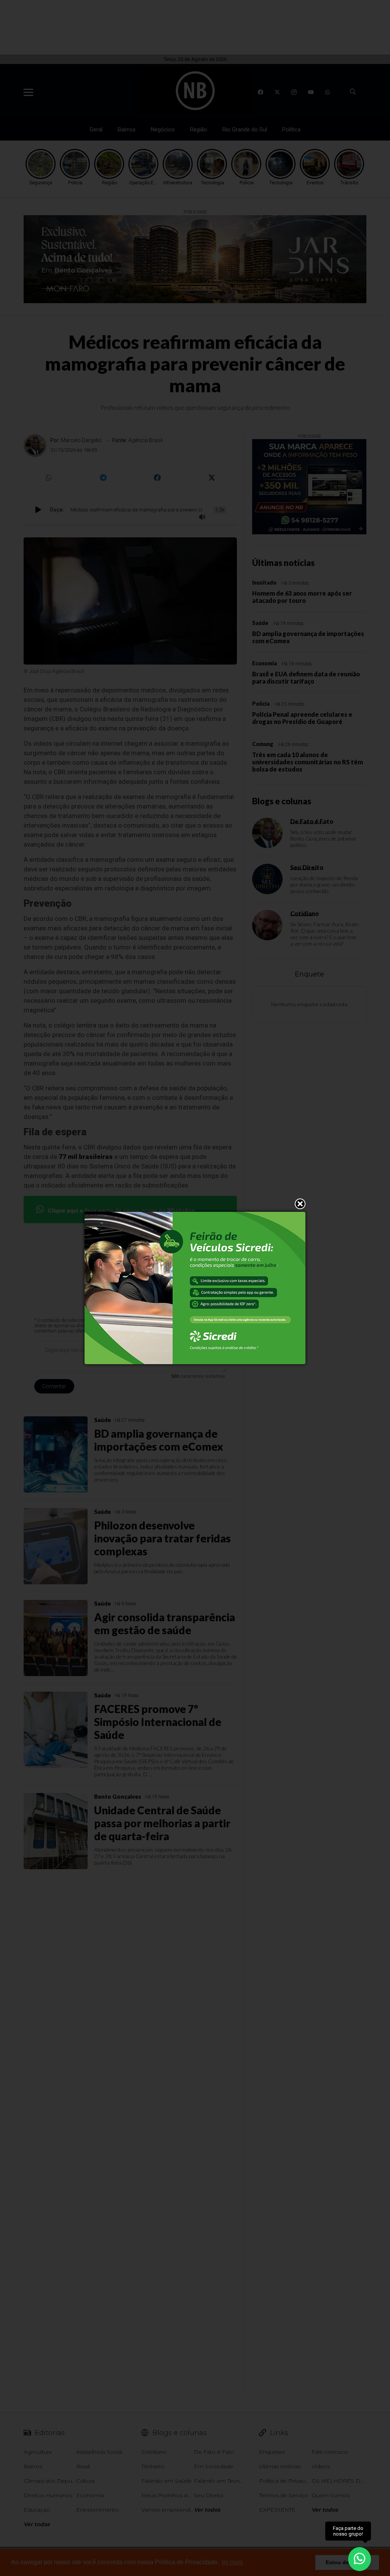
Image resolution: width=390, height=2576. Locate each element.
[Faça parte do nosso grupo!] (360, 2556)
